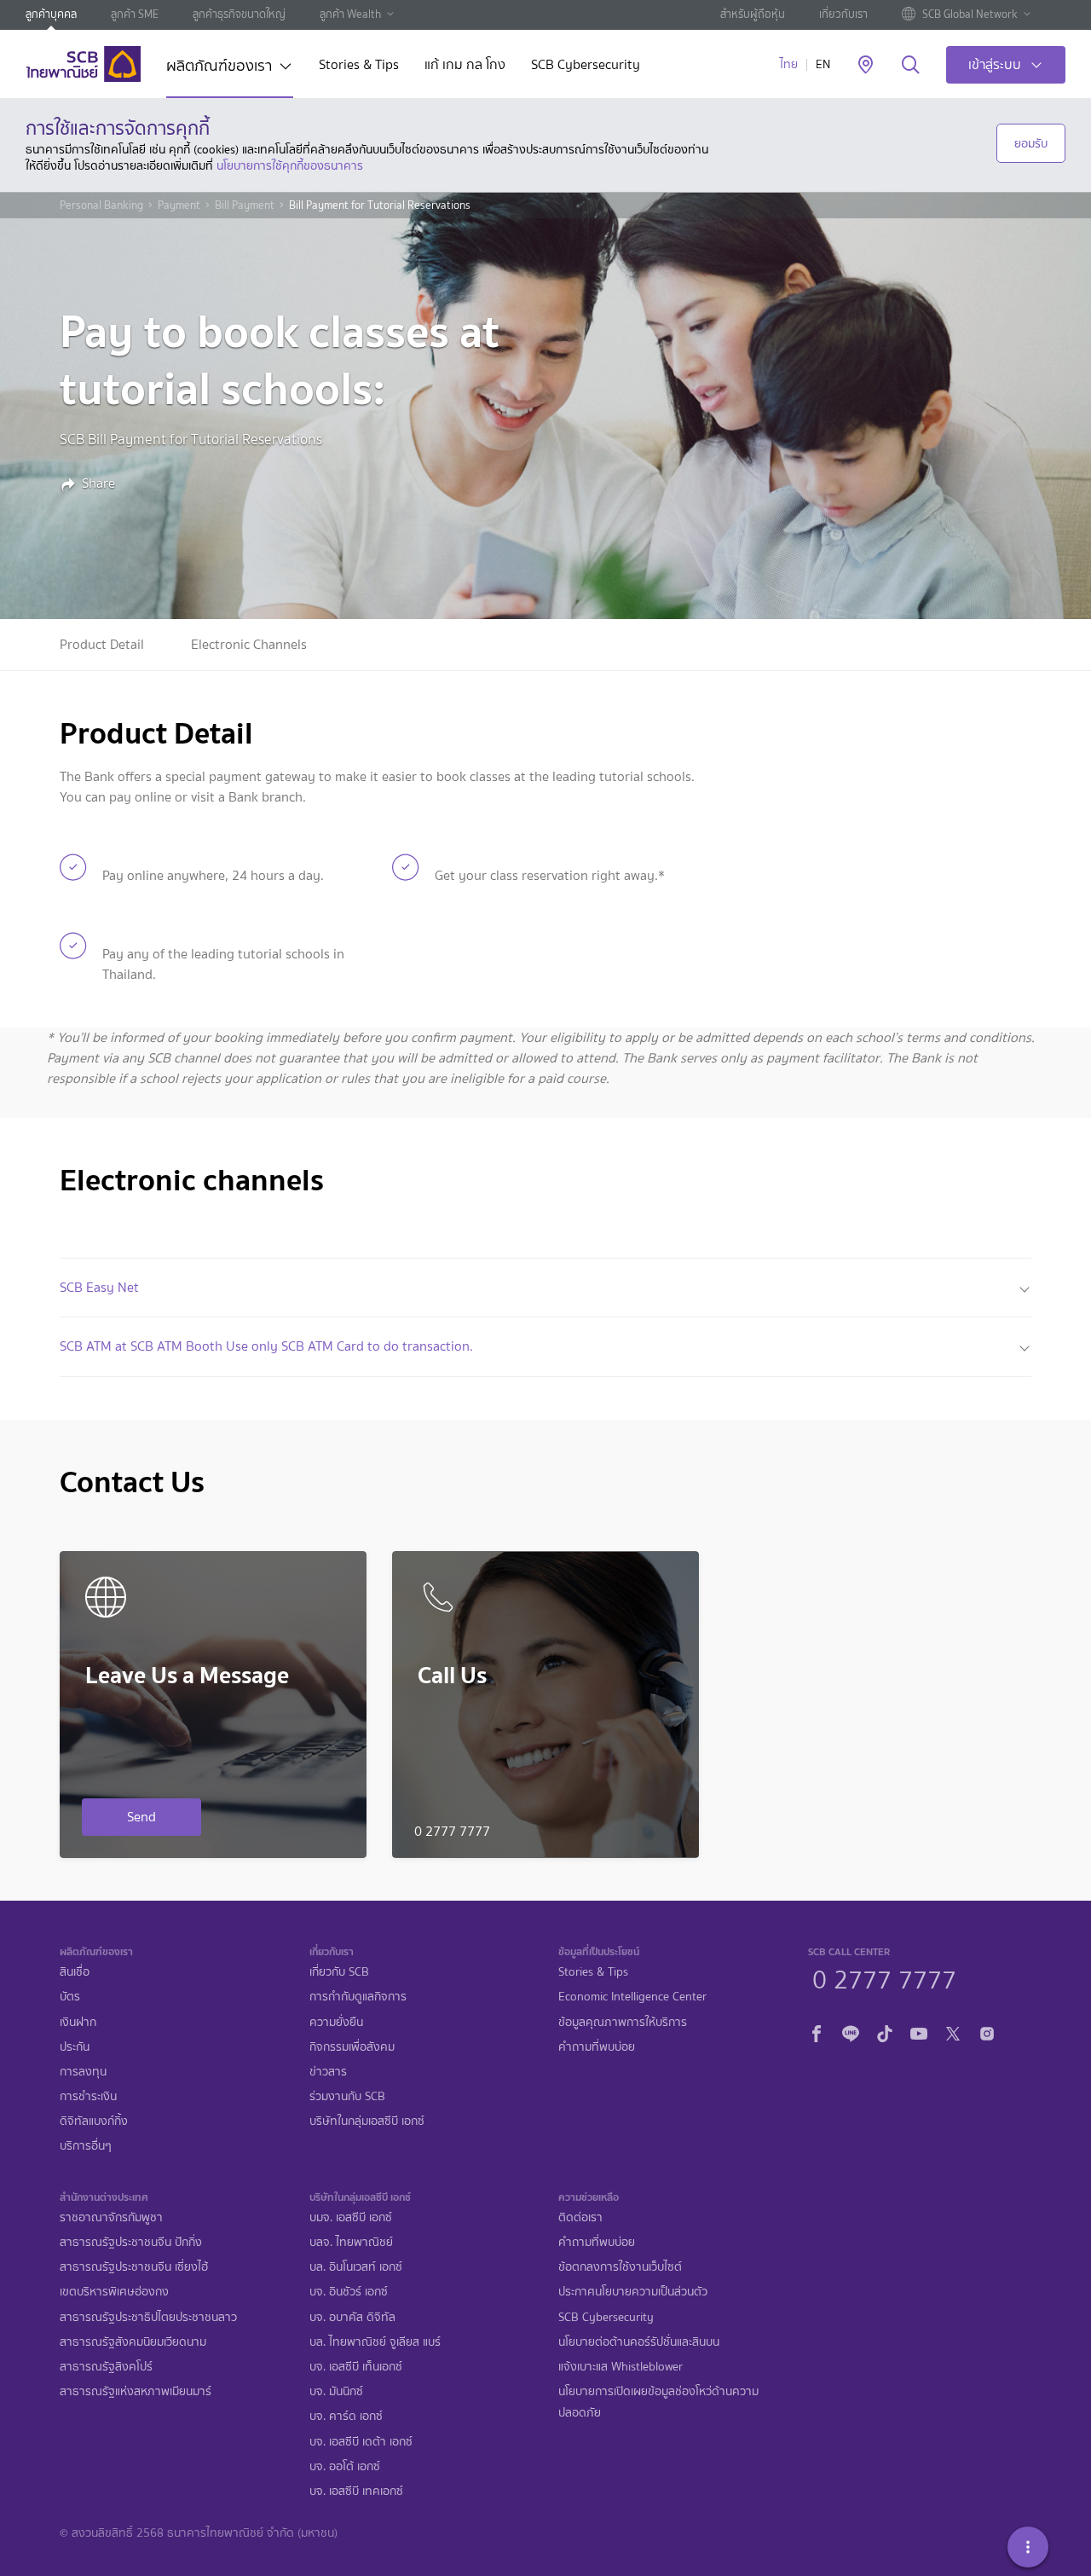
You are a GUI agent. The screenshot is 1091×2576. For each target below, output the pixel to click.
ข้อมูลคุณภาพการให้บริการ (623, 2022)
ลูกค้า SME (135, 14)
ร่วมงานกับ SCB (347, 2096)
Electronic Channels (249, 644)
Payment (179, 206)
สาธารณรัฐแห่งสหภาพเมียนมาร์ (136, 2391)
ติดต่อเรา (580, 2217)
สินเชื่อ (75, 1972)
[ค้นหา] (911, 66)
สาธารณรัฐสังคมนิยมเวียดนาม (133, 2342)
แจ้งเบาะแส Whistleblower (621, 2367)
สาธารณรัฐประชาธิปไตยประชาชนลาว (148, 2317)
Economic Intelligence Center (632, 1997)
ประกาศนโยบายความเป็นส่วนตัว (633, 2292)
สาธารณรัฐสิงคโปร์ (106, 2367)
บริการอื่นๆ (86, 2146)
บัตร (70, 1997)
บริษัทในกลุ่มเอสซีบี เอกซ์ (367, 2121)
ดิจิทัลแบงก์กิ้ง (94, 2121)
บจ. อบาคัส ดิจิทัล (352, 2317)
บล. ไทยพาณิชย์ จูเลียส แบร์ (375, 2342)
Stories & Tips (359, 66)
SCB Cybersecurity (586, 66)
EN (823, 64)
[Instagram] (987, 2032)
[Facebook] (817, 2032)
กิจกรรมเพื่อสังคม (352, 2047)
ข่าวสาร (328, 2072)
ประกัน (75, 2047)
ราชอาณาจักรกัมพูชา (111, 2217)
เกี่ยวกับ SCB (339, 1972)
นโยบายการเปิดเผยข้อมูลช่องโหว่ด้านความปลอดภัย (658, 2402)
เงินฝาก (78, 2022)
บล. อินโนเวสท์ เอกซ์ (356, 2267)
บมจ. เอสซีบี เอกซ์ (351, 2217)
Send (141, 1817)
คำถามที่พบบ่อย (597, 2047)
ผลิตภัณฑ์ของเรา (219, 67)
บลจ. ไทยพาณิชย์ (351, 2242)
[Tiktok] (885, 2032)
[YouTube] (919, 2032)
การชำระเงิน (88, 2096)
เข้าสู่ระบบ (995, 64)
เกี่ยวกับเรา (843, 14)
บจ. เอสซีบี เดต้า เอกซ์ (361, 2442)
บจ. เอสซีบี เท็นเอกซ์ (356, 2367)
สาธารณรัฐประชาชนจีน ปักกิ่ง (131, 2242)
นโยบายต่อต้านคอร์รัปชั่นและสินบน (639, 2342)
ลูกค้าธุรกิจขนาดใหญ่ (239, 14)
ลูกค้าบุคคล (51, 14)
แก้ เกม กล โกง (465, 66)
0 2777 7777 (884, 1977)
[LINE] (851, 2032)
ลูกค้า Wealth (350, 14)
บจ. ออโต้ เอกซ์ (345, 2466)
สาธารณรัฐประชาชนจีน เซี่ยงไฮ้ (134, 2267)
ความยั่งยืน (336, 2022)
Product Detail (102, 644)
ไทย (789, 64)
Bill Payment (245, 206)
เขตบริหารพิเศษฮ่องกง (114, 2292)
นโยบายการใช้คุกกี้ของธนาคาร (290, 165)
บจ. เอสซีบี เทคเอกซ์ (356, 2491)
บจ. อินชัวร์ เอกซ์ (349, 2292)
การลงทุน (83, 2072)
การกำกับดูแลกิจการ (358, 1997)
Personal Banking (101, 206)
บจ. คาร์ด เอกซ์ (346, 2416)
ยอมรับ (1031, 143)
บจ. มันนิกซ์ (336, 2391)
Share (98, 483)
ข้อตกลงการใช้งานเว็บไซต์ (620, 2267)
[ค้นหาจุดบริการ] (866, 66)
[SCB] (83, 64)
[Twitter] (953, 2032)
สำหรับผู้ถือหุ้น (753, 14)
